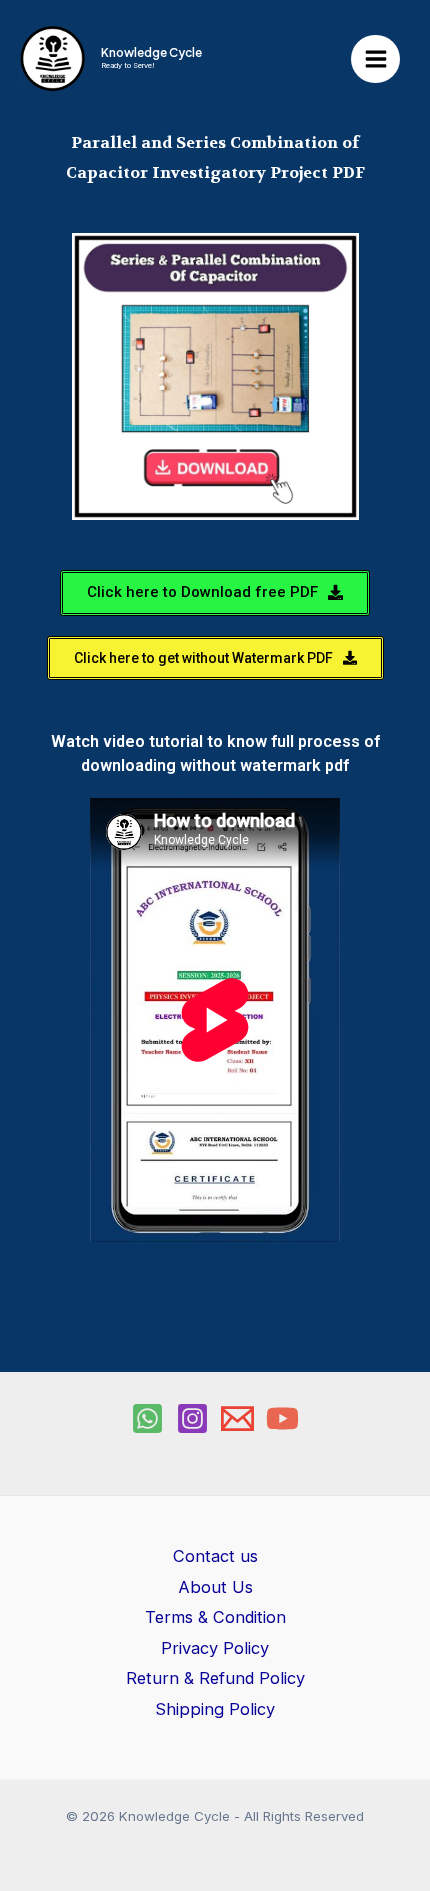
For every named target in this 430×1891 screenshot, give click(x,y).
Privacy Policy (215, 1648)
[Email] (237, 1418)
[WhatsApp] (147, 1418)
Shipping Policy (215, 1709)
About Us (215, 1587)
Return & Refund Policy (215, 1678)
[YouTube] (282, 1418)
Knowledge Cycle (151, 52)
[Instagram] (192, 1418)
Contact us (215, 1556)
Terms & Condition (215, 1617)
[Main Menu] (375, 59)
